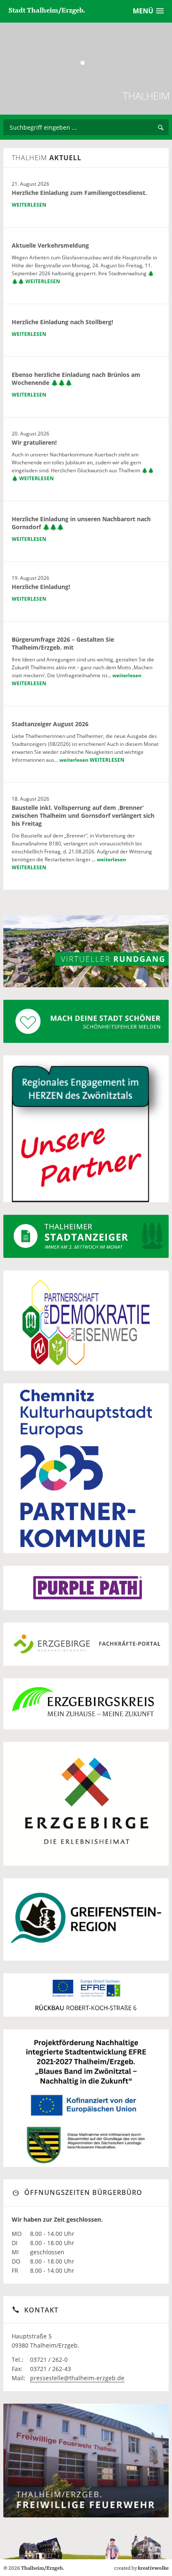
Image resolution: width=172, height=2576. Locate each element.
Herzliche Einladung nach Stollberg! (62, 322)
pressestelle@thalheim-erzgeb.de (77, 2378)
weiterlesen (127, 675)
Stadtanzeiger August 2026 (50, 724)
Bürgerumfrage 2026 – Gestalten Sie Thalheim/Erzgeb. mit (63, 643)
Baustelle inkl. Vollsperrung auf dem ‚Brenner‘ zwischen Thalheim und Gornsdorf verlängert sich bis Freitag (83, 816)
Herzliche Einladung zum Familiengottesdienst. (79, 193)
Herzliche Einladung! (41, 587)
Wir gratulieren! (34, 442)
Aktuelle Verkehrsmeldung (50, 245)
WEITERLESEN (29, 205)
